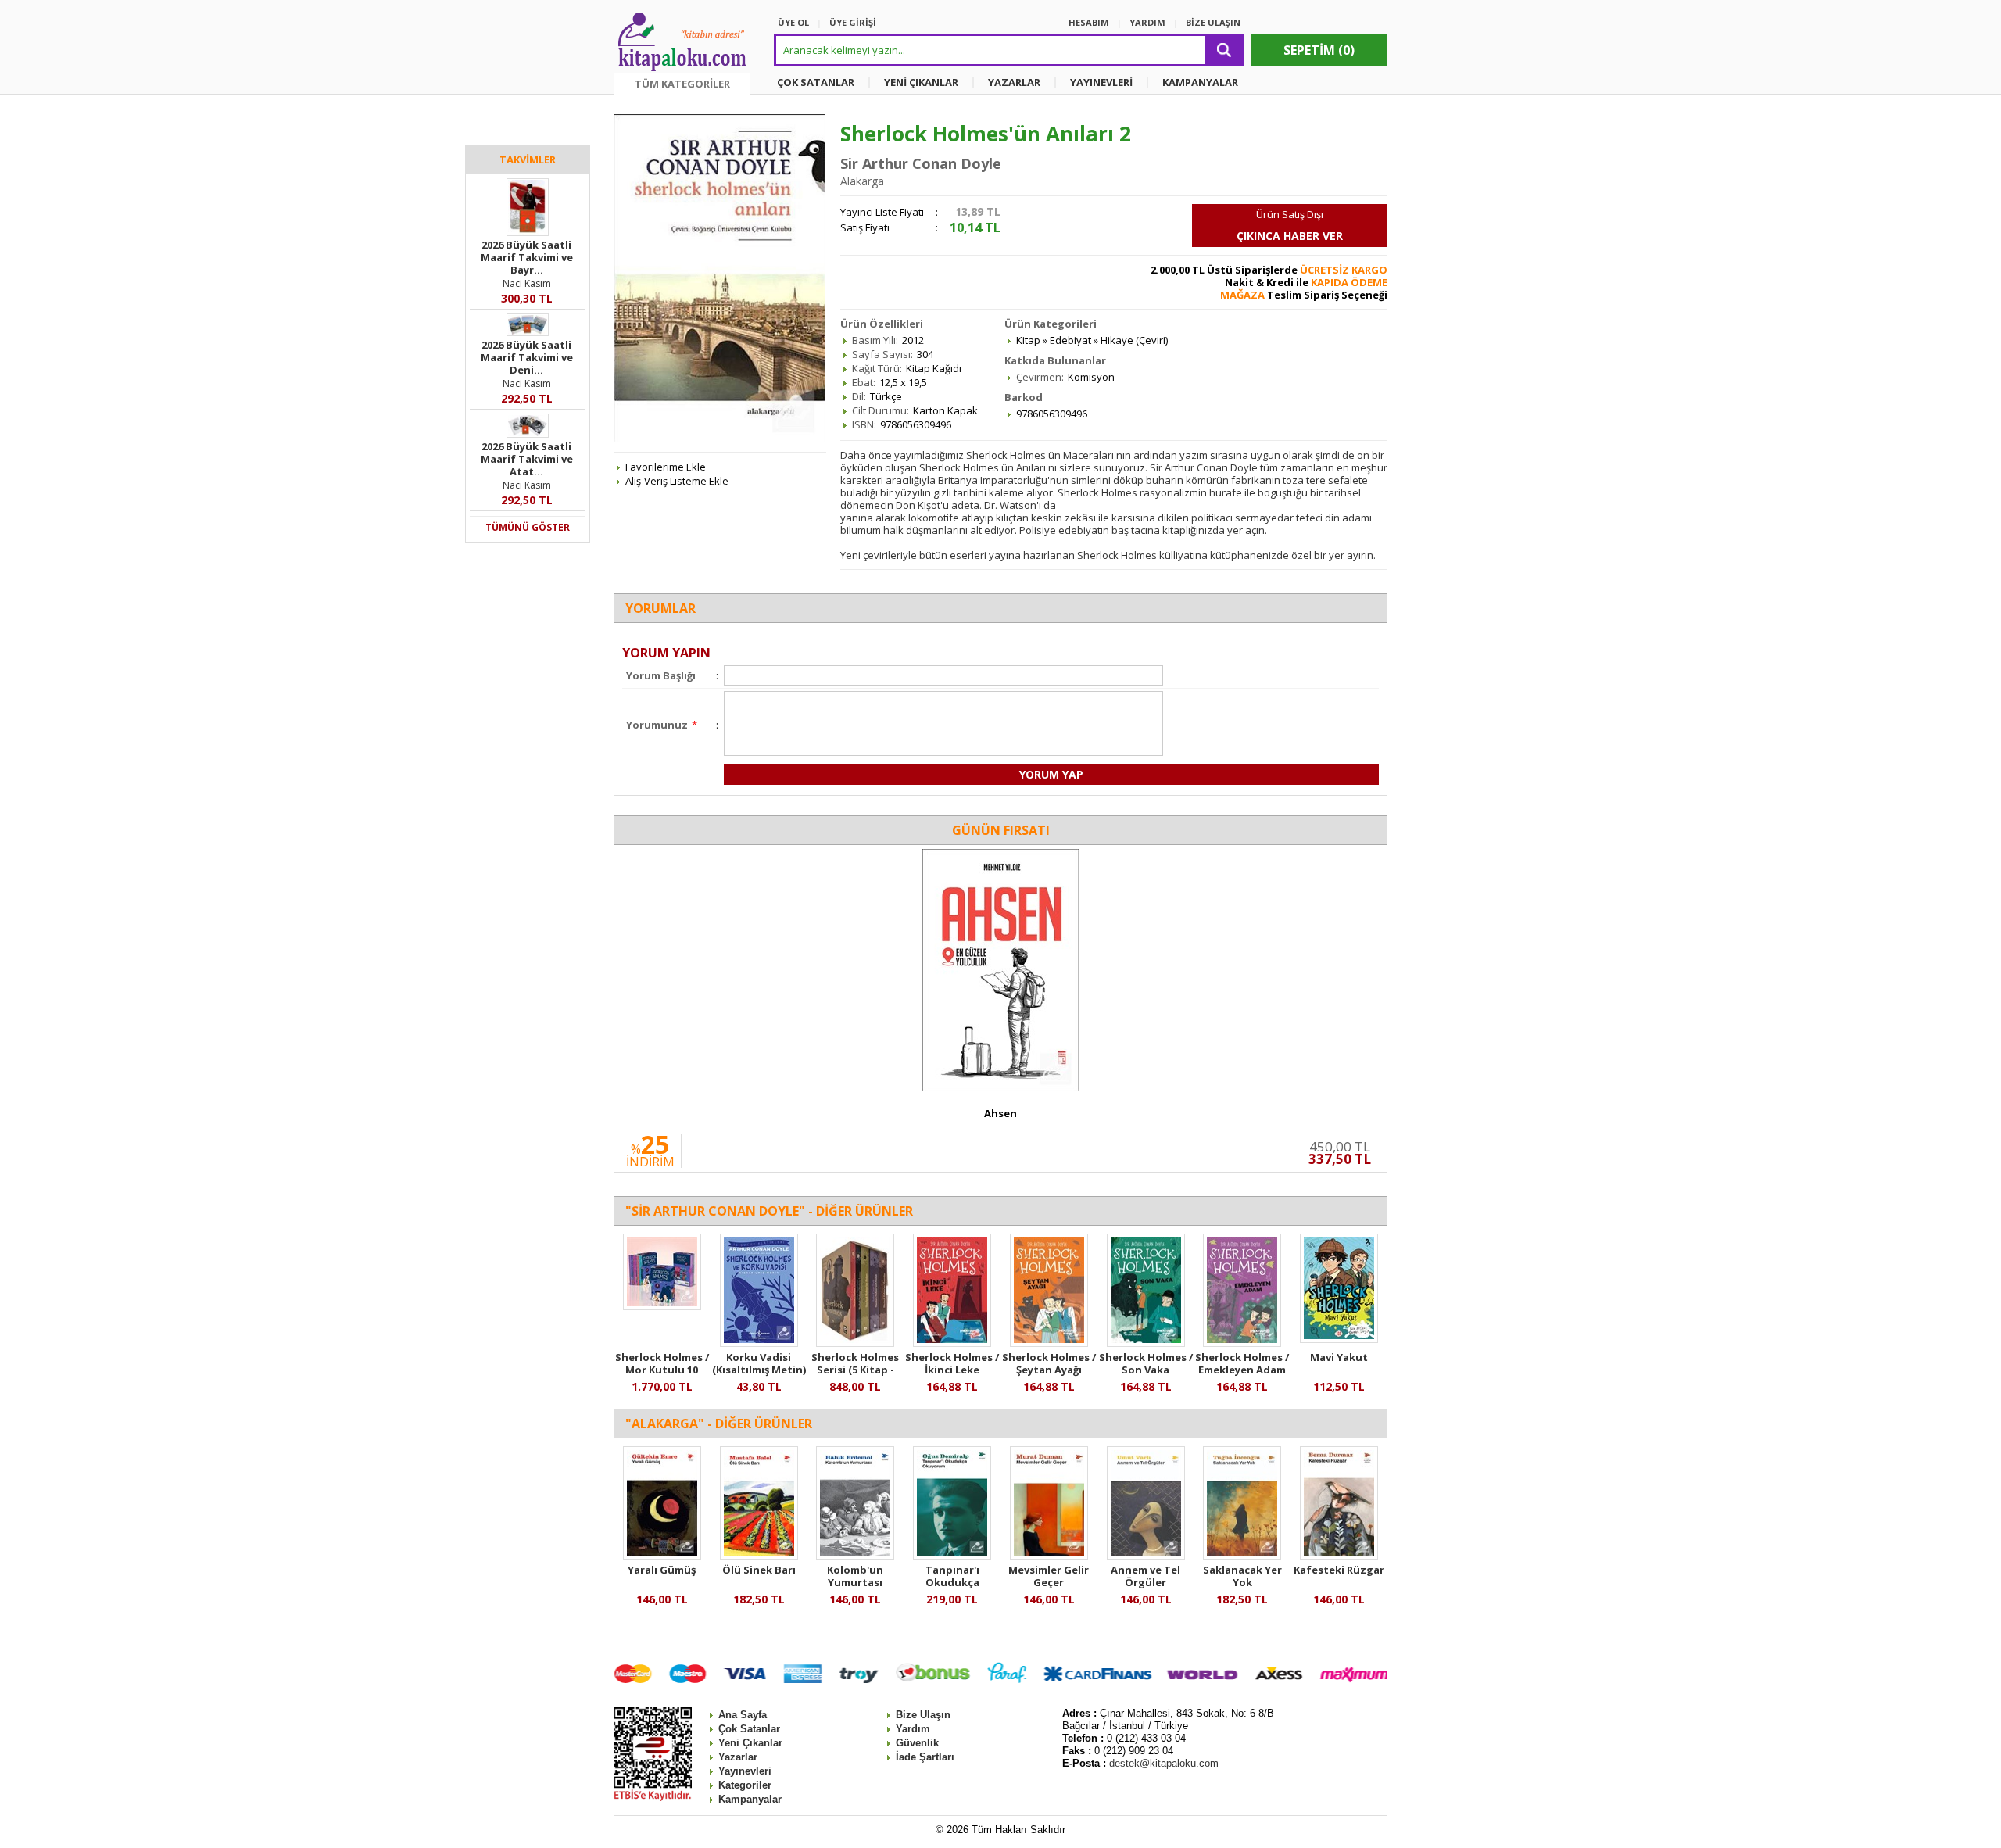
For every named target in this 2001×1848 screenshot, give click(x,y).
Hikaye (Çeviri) (1134, 340)
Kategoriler (745, 1785)
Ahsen (1000, 1113)
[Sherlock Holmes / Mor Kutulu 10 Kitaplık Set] (662, 1306)
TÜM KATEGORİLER (682, 84)
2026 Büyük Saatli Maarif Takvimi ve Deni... (527, 357)
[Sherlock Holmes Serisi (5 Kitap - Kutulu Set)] (855, 1343)
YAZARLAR (1014, 82)
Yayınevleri (745, 1771)
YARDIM (1147, 22)
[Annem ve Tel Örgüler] (1146, 1556)
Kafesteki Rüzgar (1339, 1570)
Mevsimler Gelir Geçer (1049, 1576)
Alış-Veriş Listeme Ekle (677, 481)
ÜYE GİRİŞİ (853, 22)
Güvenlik (917, 1743)
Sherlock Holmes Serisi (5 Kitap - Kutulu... (855, 1370)
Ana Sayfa (743, 1715)
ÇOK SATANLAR (816, 82)
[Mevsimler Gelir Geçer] (1049, 1556)
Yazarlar (738, 1757)
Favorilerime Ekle (666, 467)
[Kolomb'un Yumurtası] (855, 1556)
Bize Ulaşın (923, 1715)
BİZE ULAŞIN (1213, 22)
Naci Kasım (527, 283)
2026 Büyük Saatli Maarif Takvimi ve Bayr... (527, 257)
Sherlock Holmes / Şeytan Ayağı (1049, 1363)
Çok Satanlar (749, 1729)
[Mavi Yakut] (1339, 1339)
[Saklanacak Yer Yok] (1242, 1556)
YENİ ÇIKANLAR (921, 82)
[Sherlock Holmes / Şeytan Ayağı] (1049, 1343)
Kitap (1028, 340)
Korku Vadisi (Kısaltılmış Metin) (759, 1363)
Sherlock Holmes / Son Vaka (1146, 1363)
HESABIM (1089, 22)
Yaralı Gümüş (662, 1570)
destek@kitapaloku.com (1164, 1763)
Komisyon (1091, 377)
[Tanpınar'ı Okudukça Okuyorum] (952, 1556)
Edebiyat (1070, 340)
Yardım (913, 1729)
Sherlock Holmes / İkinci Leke (952, 1363)
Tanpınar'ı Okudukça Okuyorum (952, 1582)
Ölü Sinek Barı (759, 1570)
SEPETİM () (1319, 50)
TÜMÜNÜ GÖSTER (528, 527)
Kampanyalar (750, 1799)
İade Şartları (925, 1757)
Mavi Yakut (1339, 1357)
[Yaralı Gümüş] (662, 1556)
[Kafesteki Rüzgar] (1339, 1556)
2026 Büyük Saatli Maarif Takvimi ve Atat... (527, 459)
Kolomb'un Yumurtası (855, 1576)
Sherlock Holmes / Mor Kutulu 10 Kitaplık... (662, 1370)
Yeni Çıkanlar (750, 1743)
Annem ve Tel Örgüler (1145, 1576)
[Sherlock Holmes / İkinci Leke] (952, 1343)
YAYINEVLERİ (1101, 82)
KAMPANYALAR (1200, 82)
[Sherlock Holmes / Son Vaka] (1146, 1343)
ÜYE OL (793, 22)
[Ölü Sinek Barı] (759, 1556)
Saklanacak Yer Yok (1242, 1576)
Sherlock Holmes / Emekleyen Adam (1242, 1363)
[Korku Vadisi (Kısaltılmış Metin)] (759, 1343)
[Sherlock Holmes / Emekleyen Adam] (1242, 1343)
